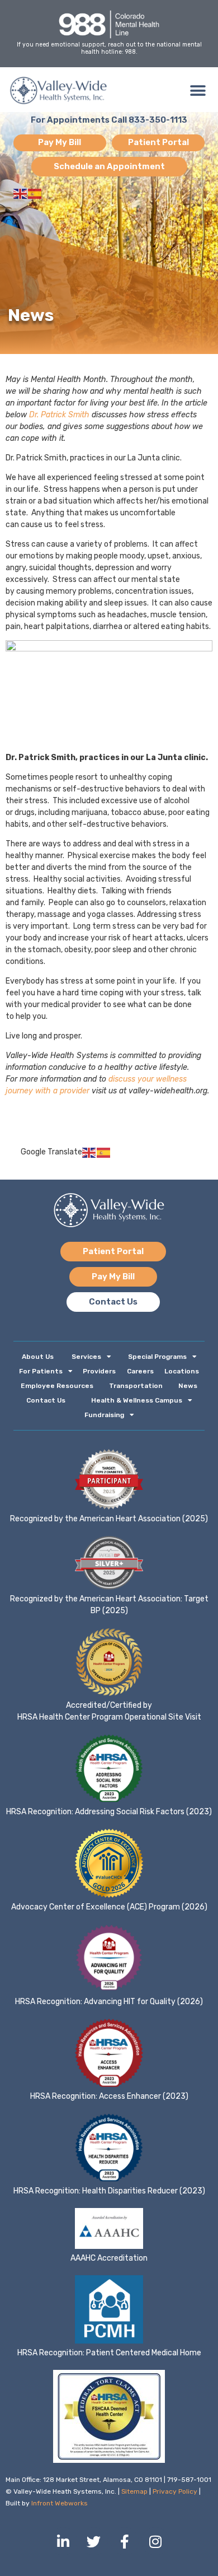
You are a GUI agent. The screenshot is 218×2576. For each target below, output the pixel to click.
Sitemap (134, 2491)
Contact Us (46, 1400)
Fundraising (104, 1415)
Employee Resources (57, 1386)
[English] (21, 194)
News (188, 1386)
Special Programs (157, 1357)
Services (86, 1357)
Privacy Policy (175, 2491)
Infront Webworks (60, 2503)
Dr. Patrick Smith (59, 415)
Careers (140, 1371)
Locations (182, 1371)
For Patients (41, 1371)
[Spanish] (35, 194)
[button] (198, 90)
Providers (99, 1371)
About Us (38, 1357)
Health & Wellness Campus (137, 1400)
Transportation (136, 1386)
